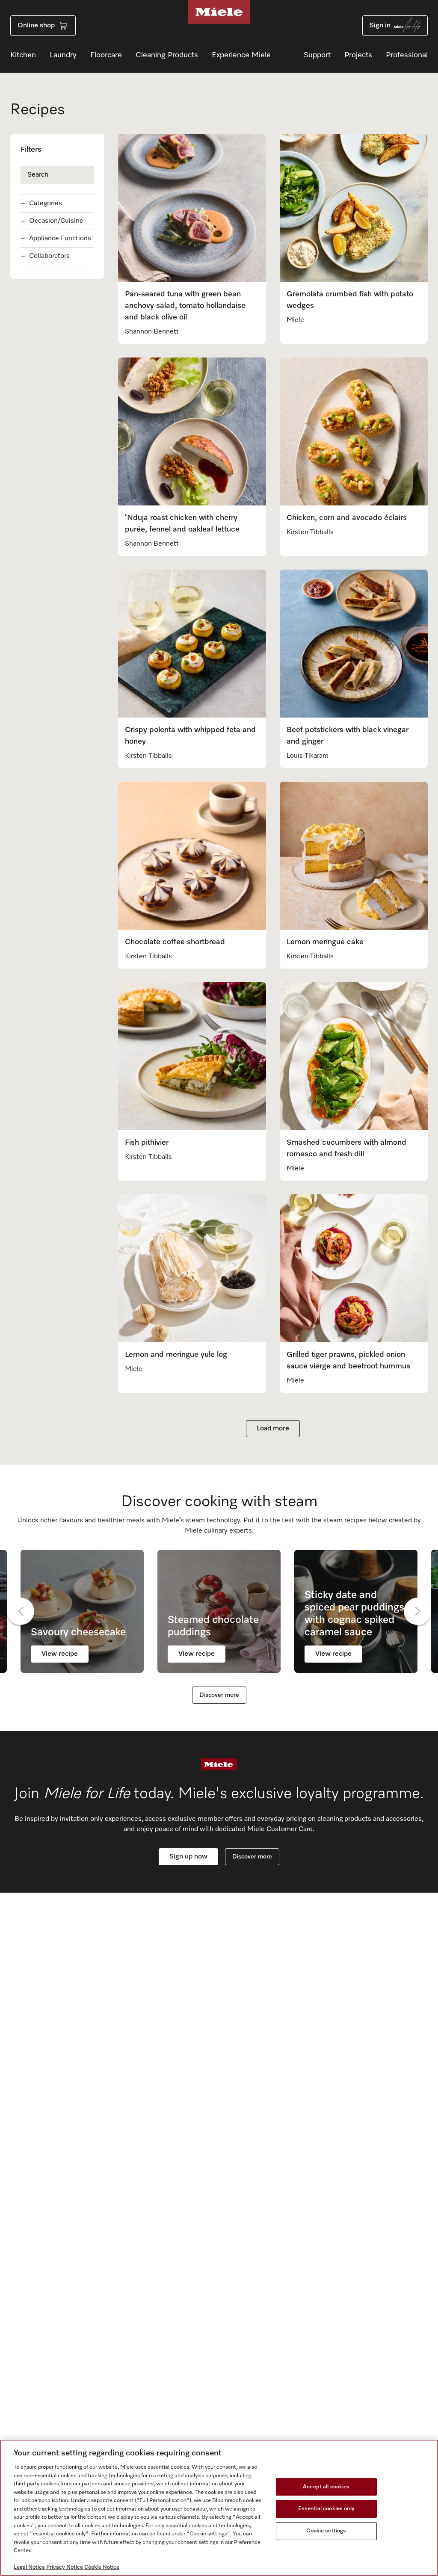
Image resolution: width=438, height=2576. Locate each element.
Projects (358, 55)
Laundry (63, 55)
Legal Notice (29, 2567)
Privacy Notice (65, 2567)
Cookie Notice (102, 2567)
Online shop (36, 26)
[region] (219, 2508)
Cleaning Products (167, 55)
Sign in (380, 26)
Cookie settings (326, 2531)
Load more (273, 1429)
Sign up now (188, 1857)
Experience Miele (241, 55)
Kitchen (23, 55)
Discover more (219, 1695)
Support (317, 55)
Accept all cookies (326, 2487)
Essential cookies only (326, 2509)
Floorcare (106, 55)
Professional (407, 55)
